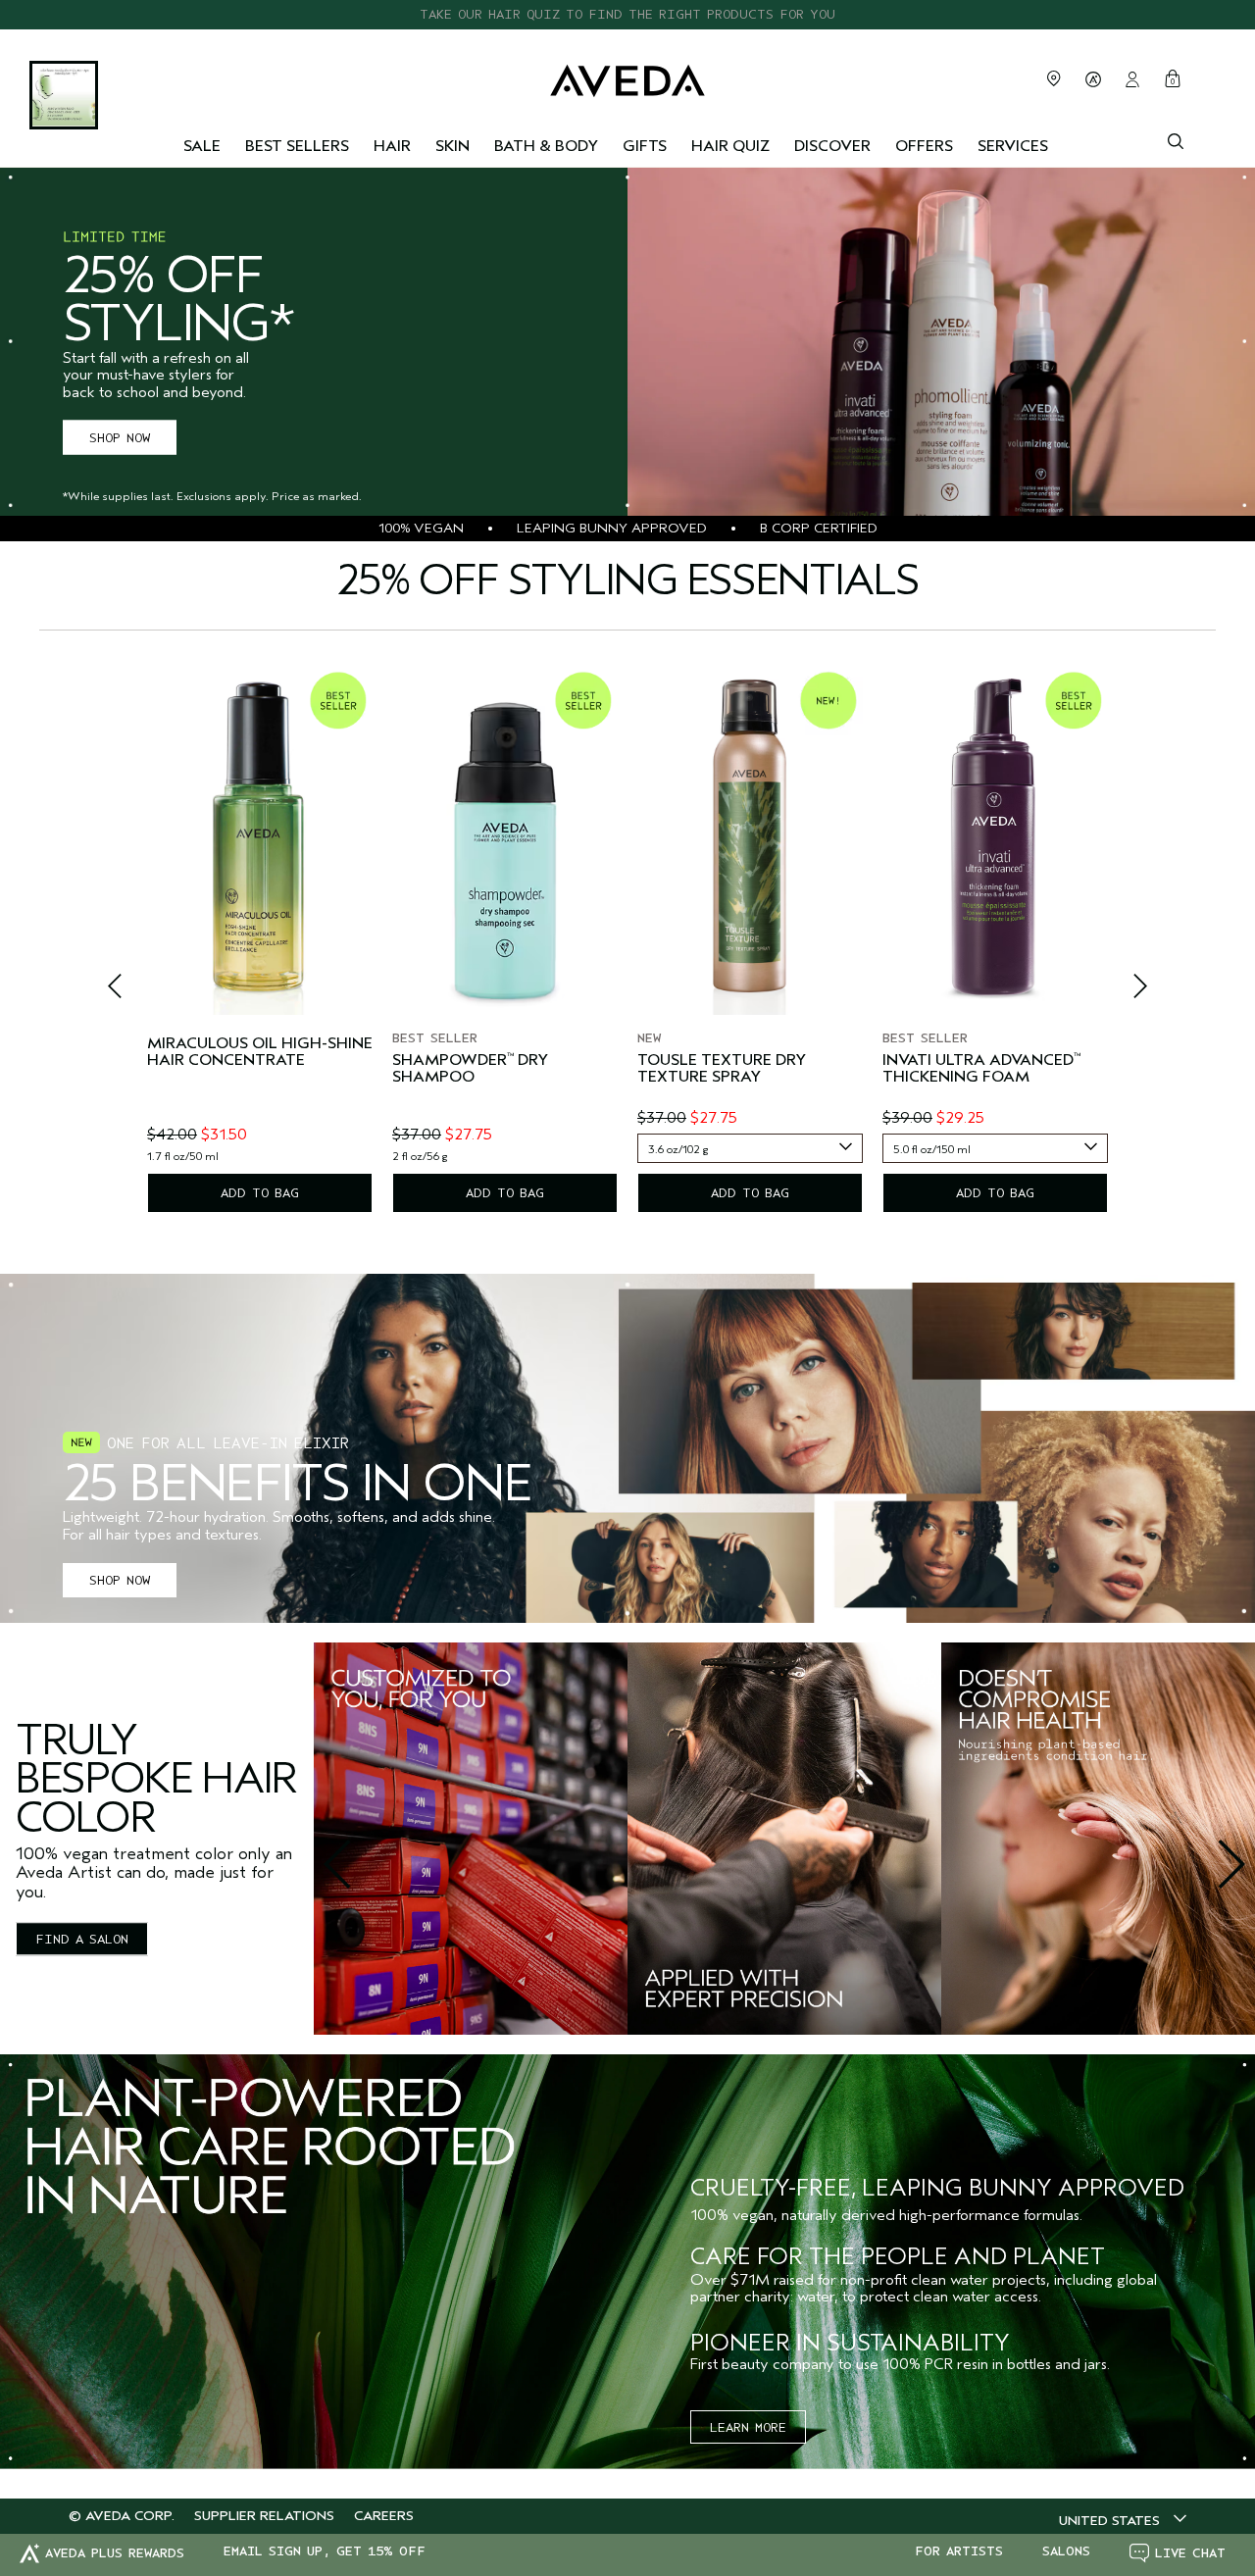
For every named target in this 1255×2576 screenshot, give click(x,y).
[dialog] (1176, 139)
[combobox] (750, 1148)
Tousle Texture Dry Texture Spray (722, 1069)
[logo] (627, 76)
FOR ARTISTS (959, 2551)
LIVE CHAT (1190, 2553)
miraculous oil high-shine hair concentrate (260, 1053)
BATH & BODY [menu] (546, 146)
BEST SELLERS (297, 146)
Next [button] (1118, 990)
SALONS (1066, 2551)
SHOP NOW (120, 438)
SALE (202, 146)
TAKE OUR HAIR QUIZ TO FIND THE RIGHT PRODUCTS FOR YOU (627, 14)
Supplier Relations (264, 2516)
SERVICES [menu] (1013, 146)
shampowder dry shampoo (470, 1069)
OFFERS (924, 146)
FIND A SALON (82, 1939)
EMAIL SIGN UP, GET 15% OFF (325, 2551)
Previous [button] (137, 990)
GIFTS (645, 146)
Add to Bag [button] (260, 1193)
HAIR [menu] (392, 146)
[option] (260, 938)
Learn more (748, 2427)
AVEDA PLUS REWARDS (115, 2553)
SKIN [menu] (452, 146)
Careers (384, 2516)
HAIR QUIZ (730, 146)
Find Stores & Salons (1054, 78)
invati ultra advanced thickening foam (981, 1069)
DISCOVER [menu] (832, 146)
